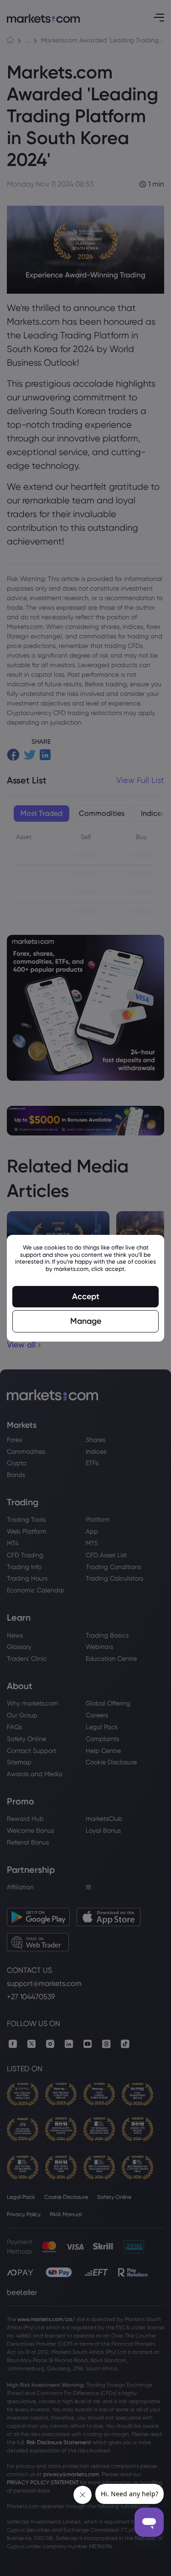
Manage (86, 1321)
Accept (86, 1296)
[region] (85, 1288)
